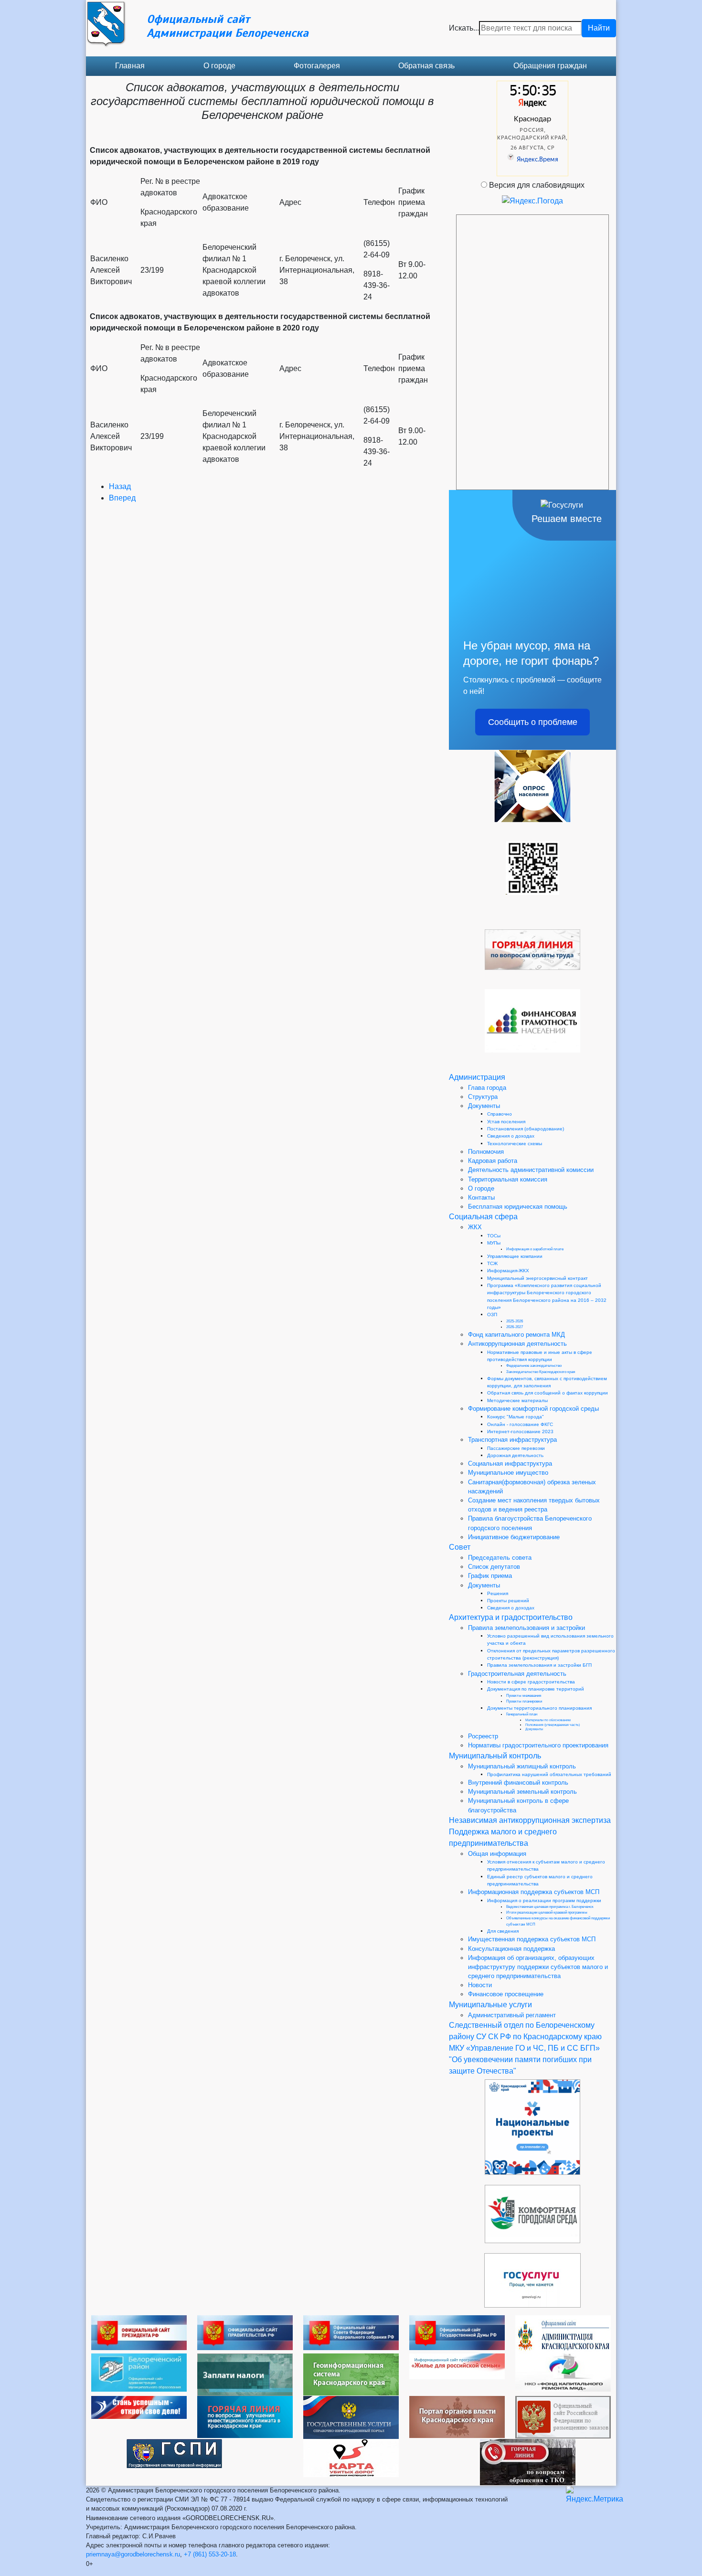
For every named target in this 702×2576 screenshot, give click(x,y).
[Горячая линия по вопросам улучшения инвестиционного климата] (245, 2416)
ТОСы (494, 1236)
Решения (498, 1593)
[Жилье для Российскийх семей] (457, 2366)
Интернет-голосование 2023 (520, 1432)
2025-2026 (515, 1321)
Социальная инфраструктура (510, 1464)
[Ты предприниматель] (139, 2407)
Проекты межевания (524, 1696)
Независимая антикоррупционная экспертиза (530, 1820)
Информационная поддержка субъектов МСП (534, 1892)
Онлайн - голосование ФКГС (520, 1424)
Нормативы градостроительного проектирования (538, 1745)
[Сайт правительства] (245, 2332)
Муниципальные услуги (490, 2005)
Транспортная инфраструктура (512, 1440)
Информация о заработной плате (535, 1249)
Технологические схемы (515, 1144)
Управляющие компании (515, 1256)
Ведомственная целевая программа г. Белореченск (550, 1907)
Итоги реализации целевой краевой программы (547, 1912)
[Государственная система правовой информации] (174, 2453)
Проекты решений (508, 1601)
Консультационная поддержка (511, 1949)
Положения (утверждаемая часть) (553, 1725)
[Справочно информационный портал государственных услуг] (351, 2417)
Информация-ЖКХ (508, 1271)
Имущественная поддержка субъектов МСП (532, 1939)
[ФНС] (245, 2374)
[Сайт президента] (139, 2332)
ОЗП (492, 1315)
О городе (219, 66)
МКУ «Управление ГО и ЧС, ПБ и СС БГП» (524, 2048)
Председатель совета (500, 1558)
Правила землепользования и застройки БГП (539, 1665)
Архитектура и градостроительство (511, 1617)
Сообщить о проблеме (533, 722)
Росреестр (483, 1736)
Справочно (500, 1114)
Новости (480, 1985)
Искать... (464, 28)
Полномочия (486, 1152)
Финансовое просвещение (506, 1994)
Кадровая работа (493, 1161)
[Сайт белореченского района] (139, 2372)
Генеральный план (522, 1714)
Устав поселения (506, 1122)
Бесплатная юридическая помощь (518, 1207)
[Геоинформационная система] (351, 2374)
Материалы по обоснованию (548, 1720)
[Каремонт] (563, 2372)
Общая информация (497, 1854)
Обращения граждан (550, 66)
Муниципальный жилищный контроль (522, 1766)
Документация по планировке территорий (536, 1689)
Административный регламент (512, 2015)
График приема (490, 1576)
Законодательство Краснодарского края (541, 1372)
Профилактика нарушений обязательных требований (549, 1774)
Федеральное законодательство (534, 1366)
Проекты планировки (524, 1701)
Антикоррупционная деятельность (517, 1344)
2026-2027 (515, 1327)
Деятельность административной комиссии (531, 1170)
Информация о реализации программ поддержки (544, 1900)
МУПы (494, 1243)
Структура (483, 1097)
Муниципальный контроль (495, 1756)
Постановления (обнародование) (526, 1129)
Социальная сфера (483, 1217)
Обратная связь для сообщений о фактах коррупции (548, 1393)
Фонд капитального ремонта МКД (516, 1335)
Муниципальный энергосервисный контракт (537, 1278)
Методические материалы (517, 1400)
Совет (460, 1547)
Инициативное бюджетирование (514, 1537)
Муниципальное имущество (508, 1473)
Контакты (481, 1198)
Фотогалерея (317, 66)
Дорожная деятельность (515, 1455)
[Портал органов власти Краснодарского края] (457, 2416)
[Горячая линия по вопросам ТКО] (528, 2462)
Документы (484, 1106)
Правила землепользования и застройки (526, 1628)
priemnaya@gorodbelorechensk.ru (133, 2554)
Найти (599, 28)
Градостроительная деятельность (517, 1674)
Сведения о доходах (511, 1136)
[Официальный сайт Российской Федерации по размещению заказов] (563, 2417)
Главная (130, 66)
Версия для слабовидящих (537, 185)
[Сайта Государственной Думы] (457, 2332)
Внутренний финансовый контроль (518, 1783)
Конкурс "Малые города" (516, 1417)
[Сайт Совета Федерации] (351, 2332)
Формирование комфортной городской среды (533, 1409)
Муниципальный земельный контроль (522, 1792)
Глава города (487, 1088)
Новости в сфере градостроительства (531, 1682)
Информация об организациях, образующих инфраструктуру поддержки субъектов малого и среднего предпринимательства (538, 1967)
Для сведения (503, 1931)
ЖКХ (475, 1227)
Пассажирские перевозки (516, 1448)
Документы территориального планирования (539, 1708)
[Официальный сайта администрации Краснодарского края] (563, 2334)
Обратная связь (426, 66)
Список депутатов (494, 1567)
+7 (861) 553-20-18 (210, 2554)
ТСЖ (492, 1263)
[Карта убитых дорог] (351, 2457)
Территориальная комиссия (508, 1179)
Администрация (477, 1077)
